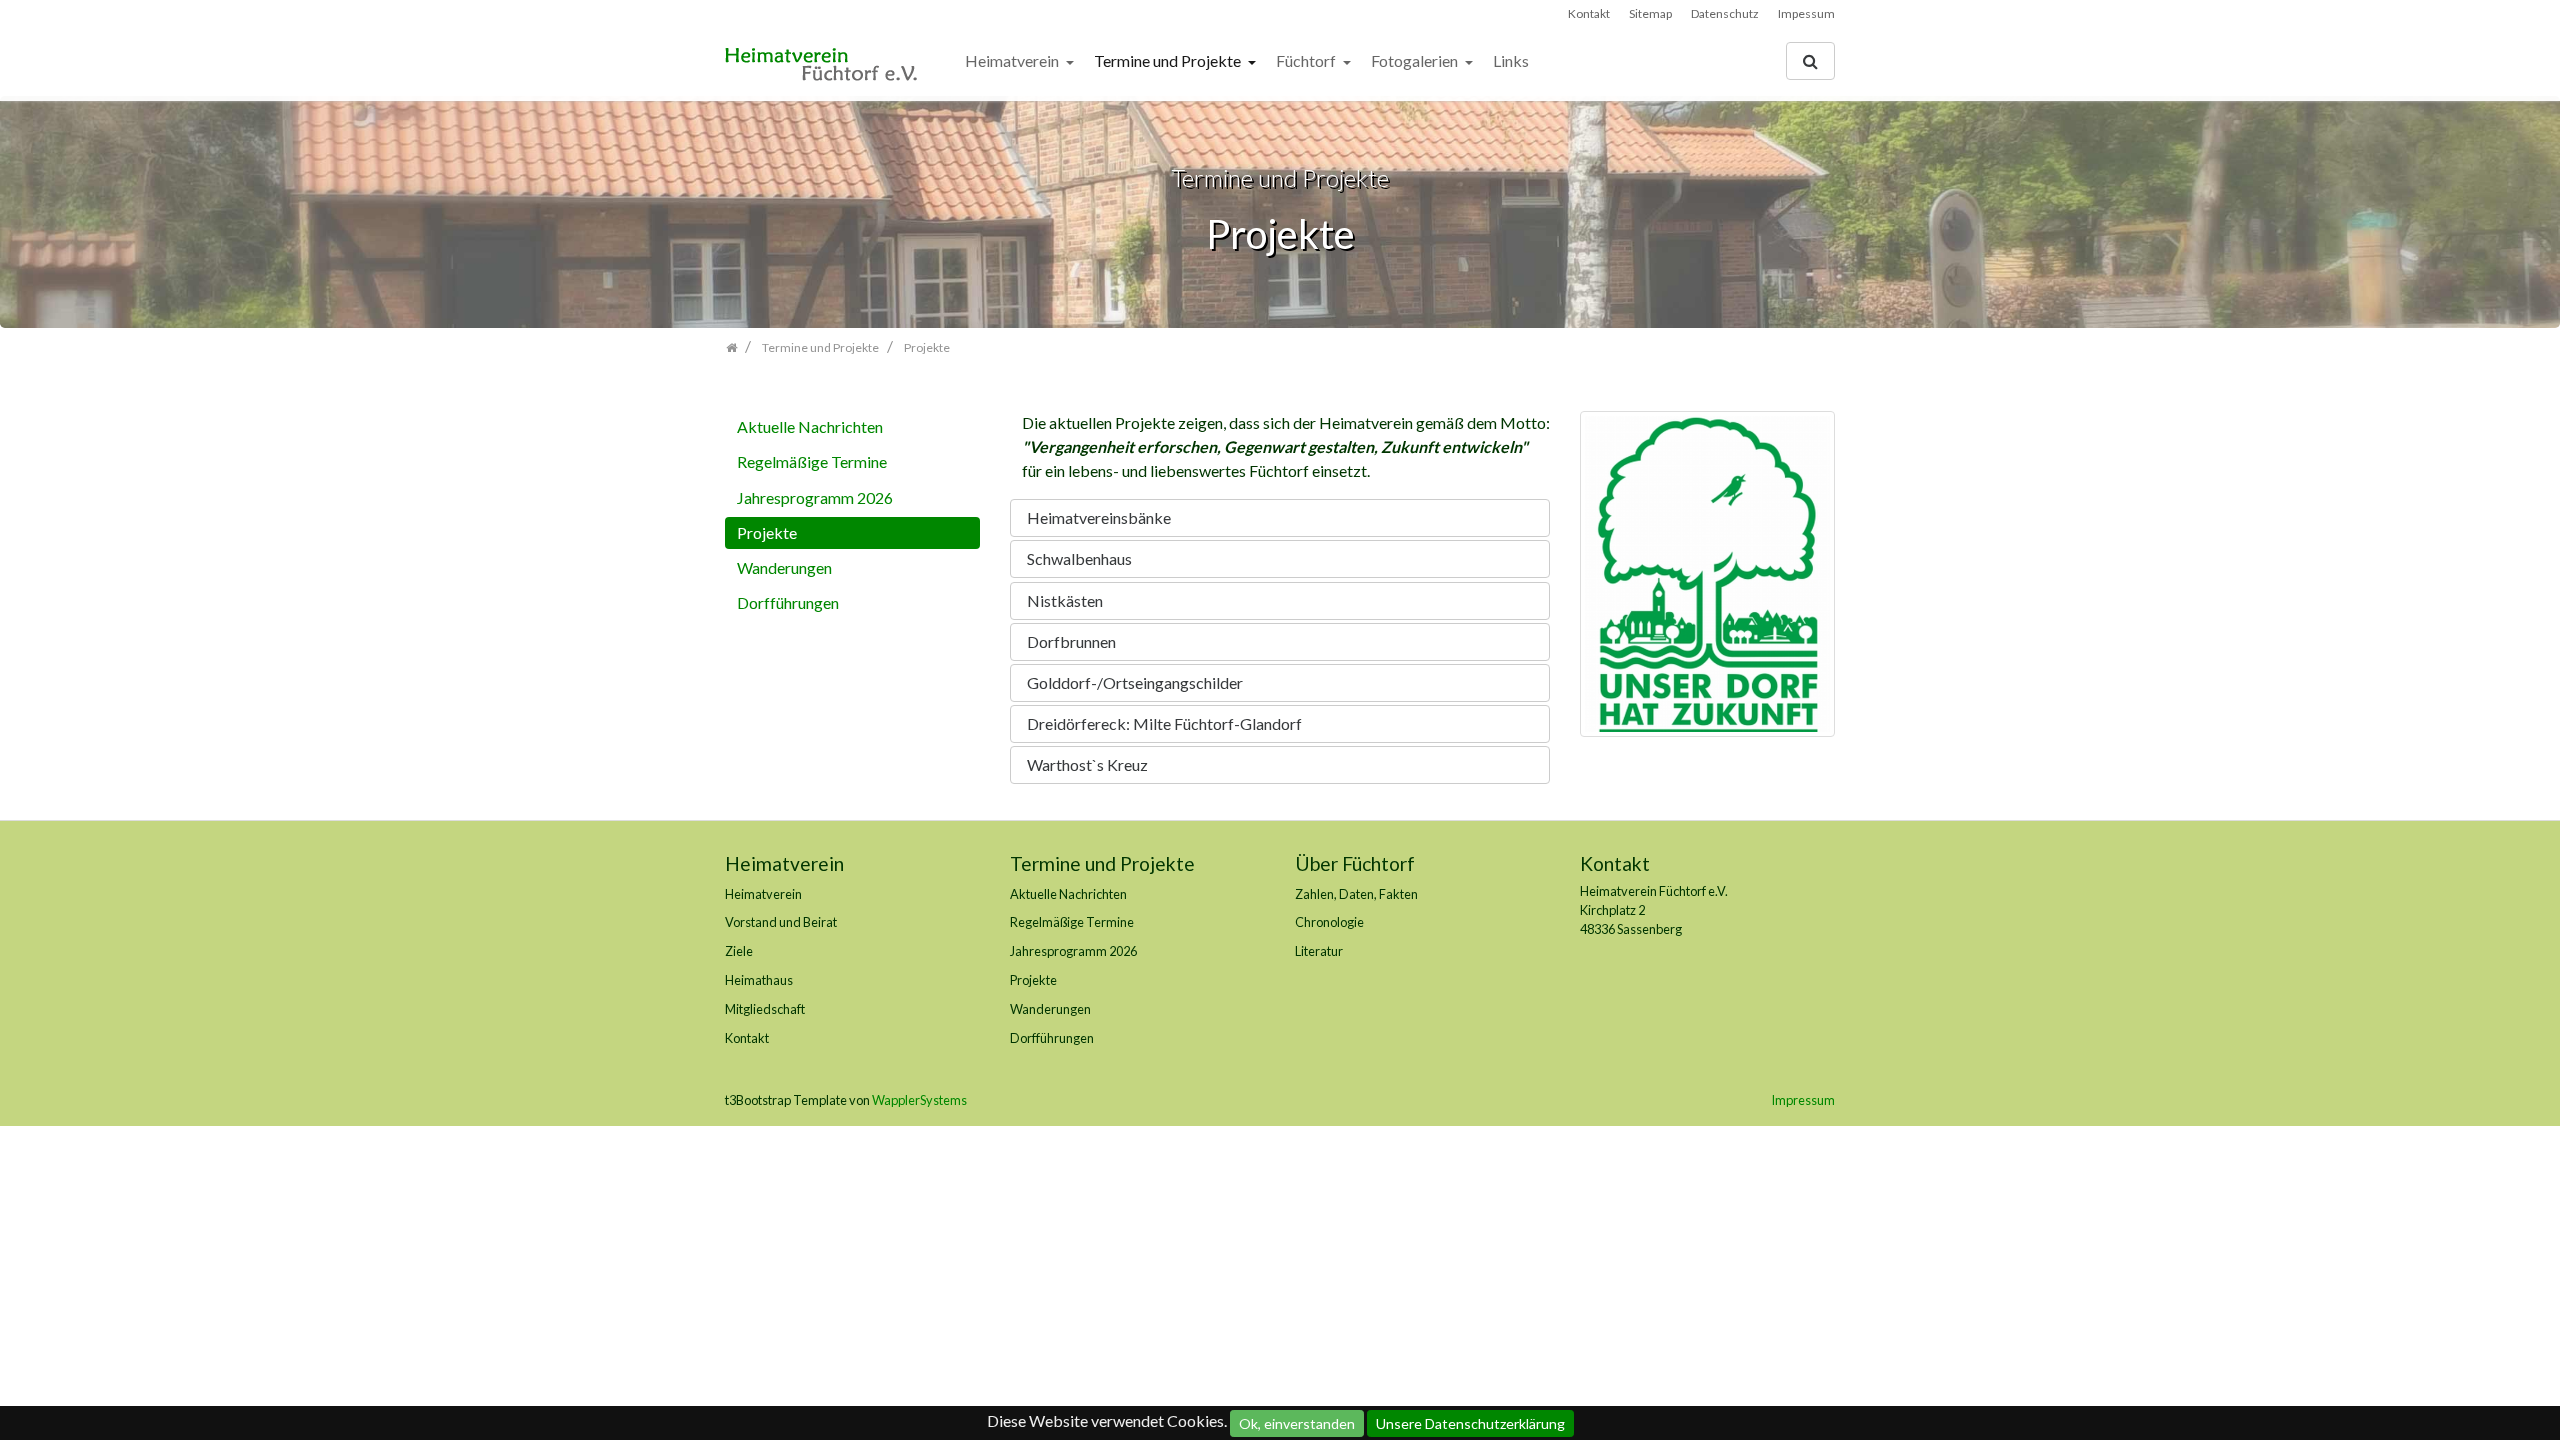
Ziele (739, 951)
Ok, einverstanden (1297, 1423)
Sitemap (1650, 13)
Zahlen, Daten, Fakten (1356, 894)
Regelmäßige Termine (812, 461)
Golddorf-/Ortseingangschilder (1135, 682)
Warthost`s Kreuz (1087, 764)
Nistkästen (1065, 600)
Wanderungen (784, 567)
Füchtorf (1307, 60)
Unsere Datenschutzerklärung (1470, 1423)
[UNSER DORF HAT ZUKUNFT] (1707, 579)
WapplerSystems (919, 1100)
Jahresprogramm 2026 (815, 497)
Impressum (1803, 1100)
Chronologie (1329, 922)
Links (1511, 60)
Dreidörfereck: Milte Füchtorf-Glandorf (1164, 723)
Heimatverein (1013, 60)
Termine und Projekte (1169, 60)
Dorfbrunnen (1071, 641)
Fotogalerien (1416, 60)
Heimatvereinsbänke (1099, 517)
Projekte (767, 532)
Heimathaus (759, 980)
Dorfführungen (788, 602)
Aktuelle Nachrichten (810, 426)
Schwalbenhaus (1079, 558)
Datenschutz (1725, 13)
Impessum (1806, 13)
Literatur (1319, 951)
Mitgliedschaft (765, 1009)
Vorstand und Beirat (781, 922)
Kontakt (1589, 13)
